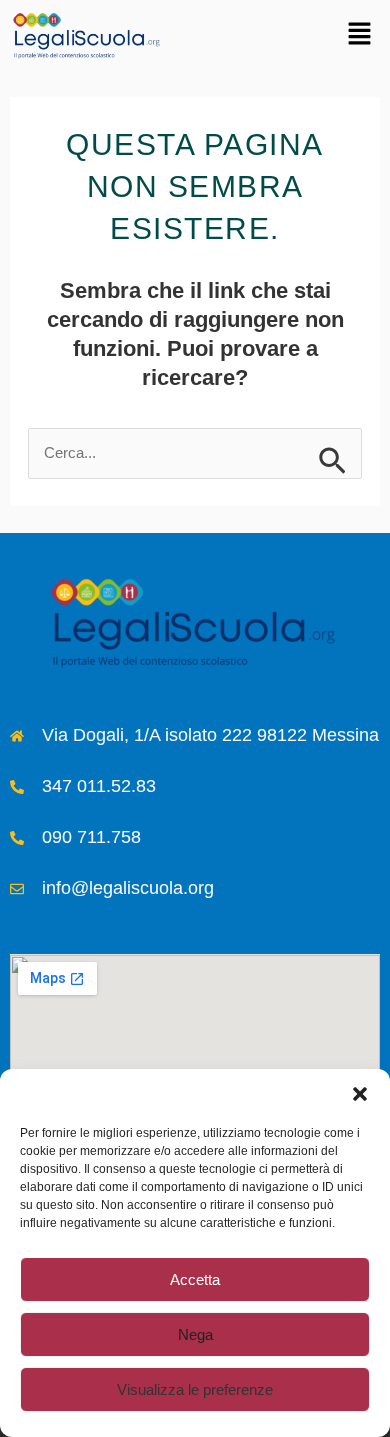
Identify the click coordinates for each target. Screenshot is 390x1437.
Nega (195, 1334)
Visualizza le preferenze (195, 1389)
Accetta (195, 1279)
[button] (360, 1094)
